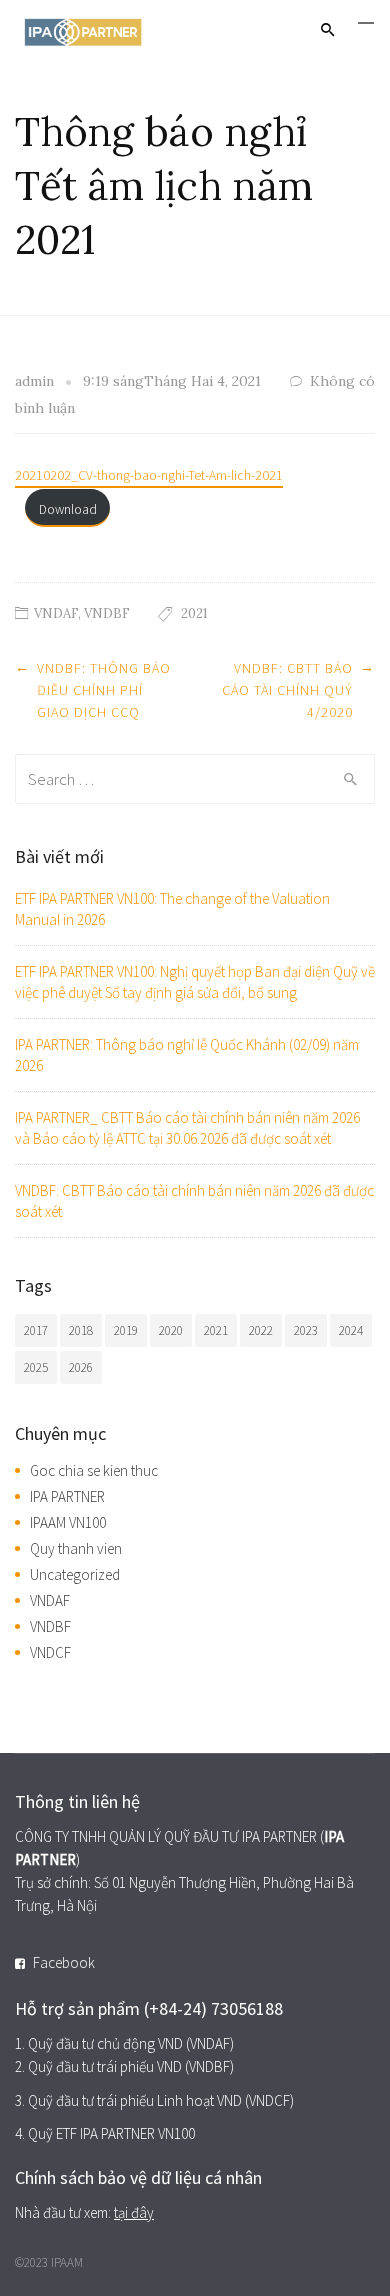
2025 (36, 1367)
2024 (351, 1330)
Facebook (64, 1962)
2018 (81, 1330)
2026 (81, 1367)
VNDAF (56, 613)
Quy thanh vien (76, 1548)
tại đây (134, 2212)
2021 (194, 613)
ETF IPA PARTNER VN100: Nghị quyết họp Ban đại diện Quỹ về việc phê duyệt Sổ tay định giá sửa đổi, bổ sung (195, 982)
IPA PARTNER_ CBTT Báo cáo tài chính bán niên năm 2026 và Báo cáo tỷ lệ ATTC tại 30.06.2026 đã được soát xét (187, 1128)
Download (68, 509)
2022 (261, 1330)
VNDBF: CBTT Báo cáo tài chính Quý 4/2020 (287, 690)
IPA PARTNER (67, 1496)
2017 (36, 1330)
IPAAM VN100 (68, 1522)
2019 (126, 1330)
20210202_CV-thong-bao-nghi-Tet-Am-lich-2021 (149, 475)
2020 (171, 1330)
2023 (306, 1330)
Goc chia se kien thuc (94, 1470)
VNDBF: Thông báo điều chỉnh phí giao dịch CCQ (104, 690)
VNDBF (107, 613)
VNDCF (50, 1652)
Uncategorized (75, 1574)
